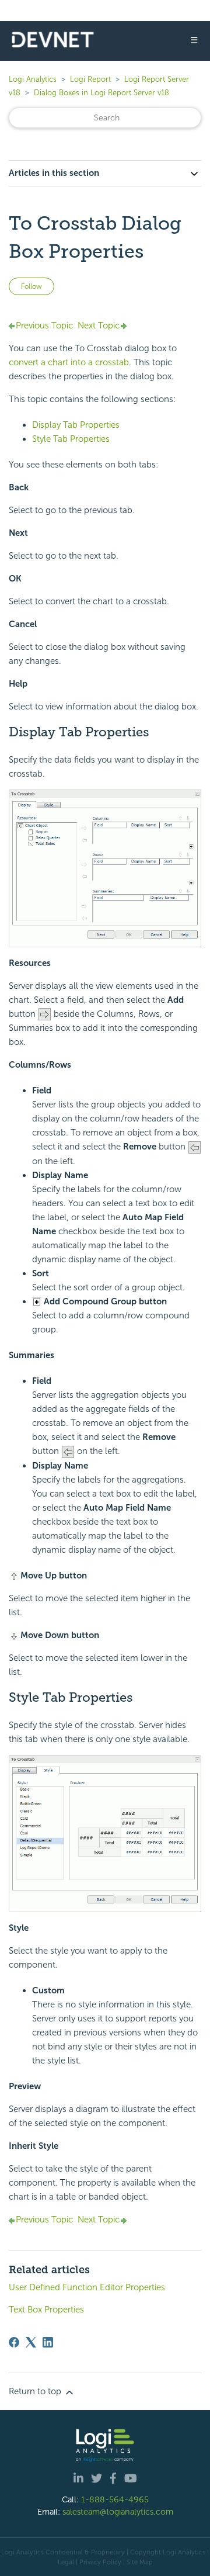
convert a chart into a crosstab (69, 362)
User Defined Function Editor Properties (87, 2287)
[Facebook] (14, 2342)
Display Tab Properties (76, 425)
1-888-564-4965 (115, 2499)
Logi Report (90, 79)
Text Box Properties (46, 2310)
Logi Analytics (33, 79)
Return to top (36, 2391)
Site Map (140, 2562)
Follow (32, 286)
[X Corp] (31, 2342)
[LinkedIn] (48, 2342)
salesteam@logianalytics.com (118, 2512)
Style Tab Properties (71, 439)
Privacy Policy (100, 2562)
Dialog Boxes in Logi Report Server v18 (101, 93)
